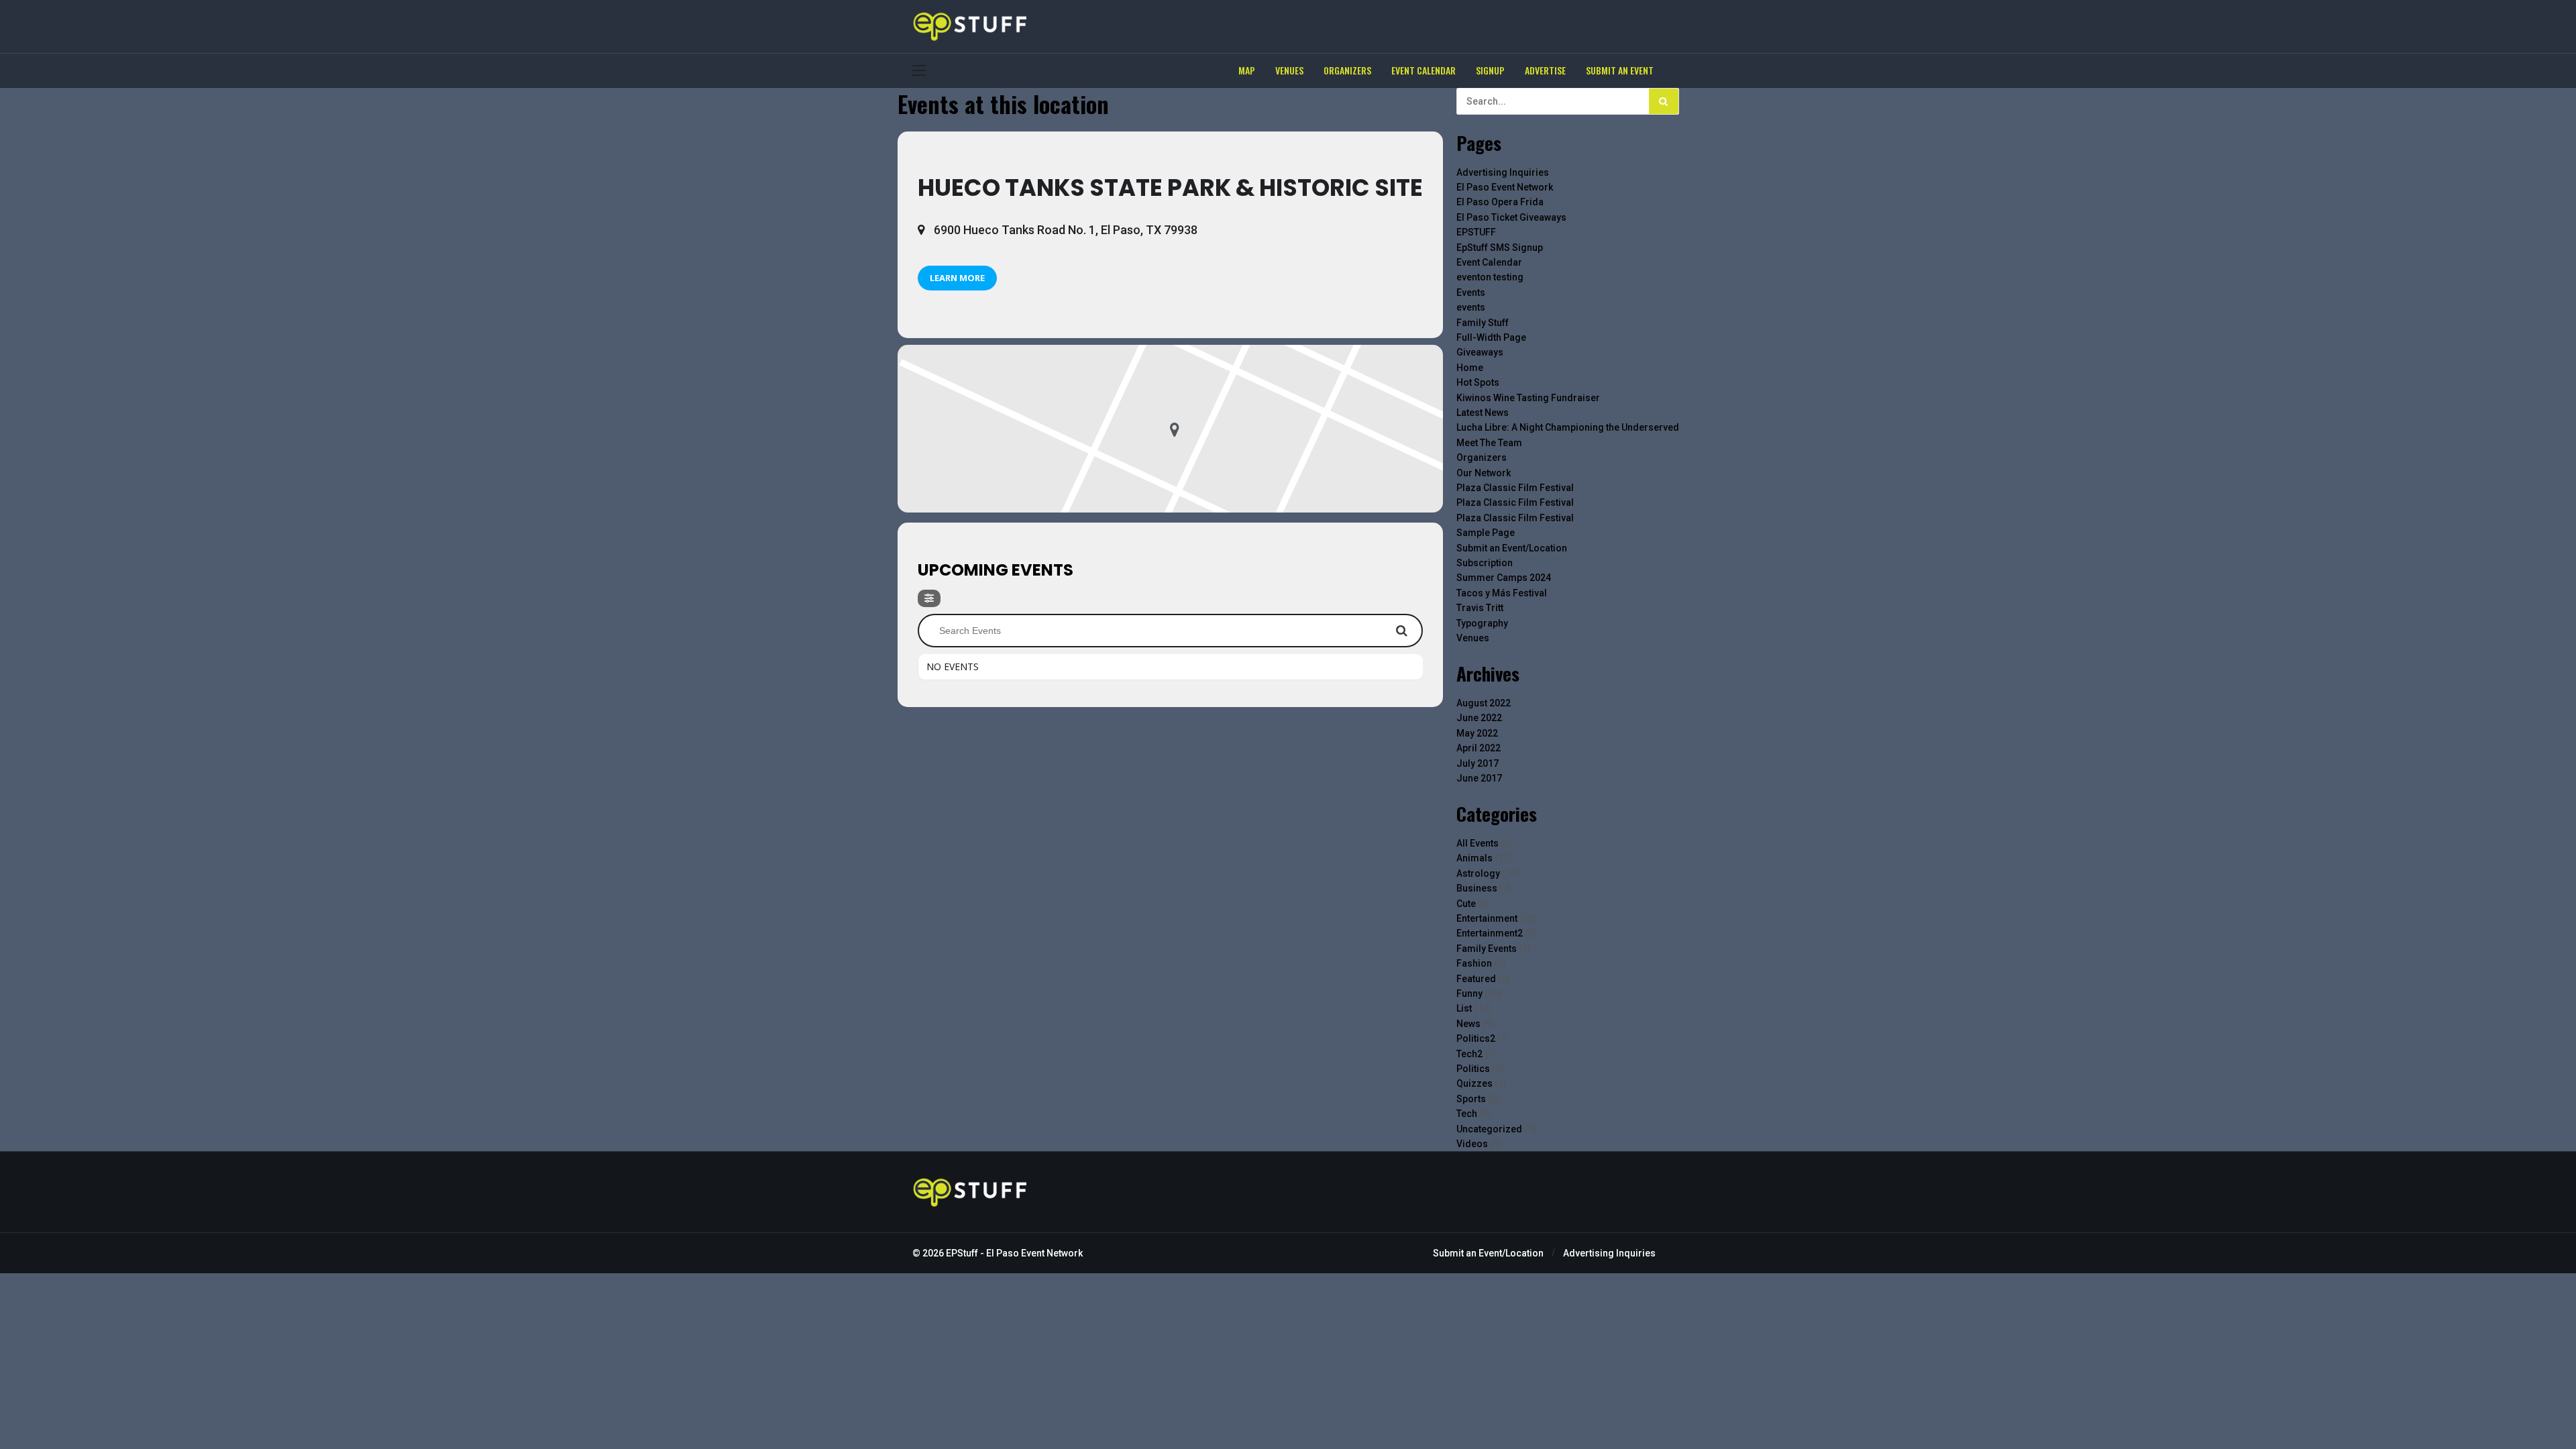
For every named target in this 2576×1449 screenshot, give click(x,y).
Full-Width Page (1491, 337)
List (1464, 1008)
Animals (1474, 858)
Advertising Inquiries (1503, 172)
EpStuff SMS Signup (1500, 248)
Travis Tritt (1480, 608)
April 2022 (1479, 748)
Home (1470, 368)
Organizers (1482, 458)
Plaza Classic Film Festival (1515, 488)
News (1468, 1024)
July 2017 (1478, 763)
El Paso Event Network (1505, 187)
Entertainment (1487, 918)
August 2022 (1484, 703)
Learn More (957, 278)
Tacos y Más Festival (1502, 593)
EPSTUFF (1476, 232)
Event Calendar (1489, 262)
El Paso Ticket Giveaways (1511, 217)
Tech (1467, 1114)
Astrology (1478, 873)
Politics (1473, 1069)
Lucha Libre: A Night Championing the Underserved (1568, 427)
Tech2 (1469, 1054)
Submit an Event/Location (1512, 548)
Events (1471, 292)
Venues (1473, 638)
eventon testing (1490, 277)
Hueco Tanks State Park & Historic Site (1170, 187)
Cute (1466, 904)
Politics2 (1476, 1038)
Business (1477, 888)
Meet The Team (1489, 443)
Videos (1472, 1144)
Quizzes (1474, 1083)
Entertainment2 (1490, 933)
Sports (1471, 1099)
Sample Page (1486, 533)
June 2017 (1479, 778)
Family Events (1487, 949)
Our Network (1484, 473)
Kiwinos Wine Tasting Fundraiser (1528, 398)
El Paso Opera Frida (1500, 202)
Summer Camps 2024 (1504, 578)
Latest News (1483, 413)
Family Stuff (1483, 323)
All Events (1478, 843)
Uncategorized (1489, 1129)
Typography (1482, 623)
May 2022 (1477, 733)
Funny (1469, 994)
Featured (1476, 979)
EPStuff (962, 1253)
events (1471, 307)
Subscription (1485, 563)
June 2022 (1479, 718)
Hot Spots (1478, 382)
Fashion (1474, 963)
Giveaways (1480, 352)
